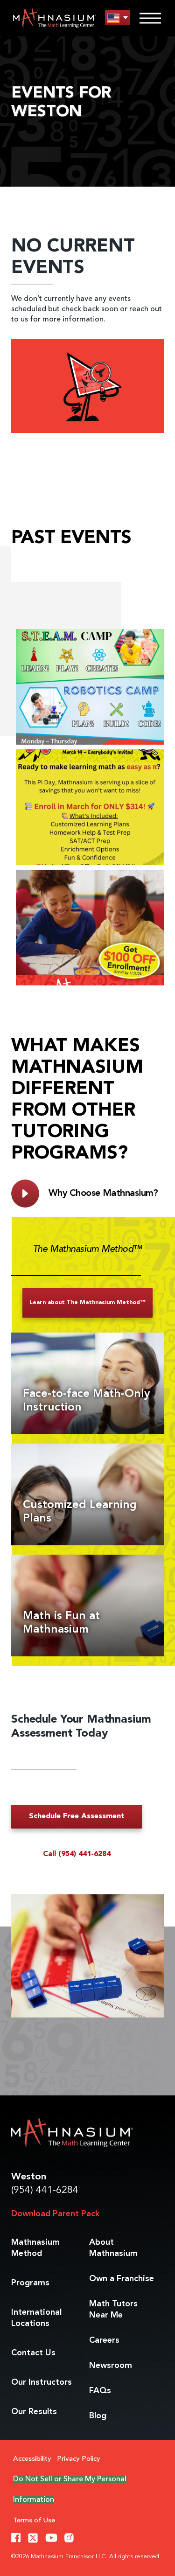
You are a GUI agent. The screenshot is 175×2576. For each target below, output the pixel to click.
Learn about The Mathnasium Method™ (87, 1303)
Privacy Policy (79, 2459)
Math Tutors (113, 2310)
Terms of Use (34, 2521)
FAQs (100, 2391)
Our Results (34, 2412)
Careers (104, 2340)
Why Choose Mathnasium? (103, 1194)
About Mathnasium (113, 2248)
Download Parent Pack (55, 2214)
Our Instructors (42, 2382)
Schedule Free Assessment (77, 1816)
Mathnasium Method (35, 2248)
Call (77, 1854)
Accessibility (32, 2459)
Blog (98, 2416)
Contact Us (33, 2353)
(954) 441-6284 (45, 2190)
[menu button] (118, 18)
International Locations (36, 2318)
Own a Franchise (122, 2279)
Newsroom (111, 2366)
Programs (30, 2283)
